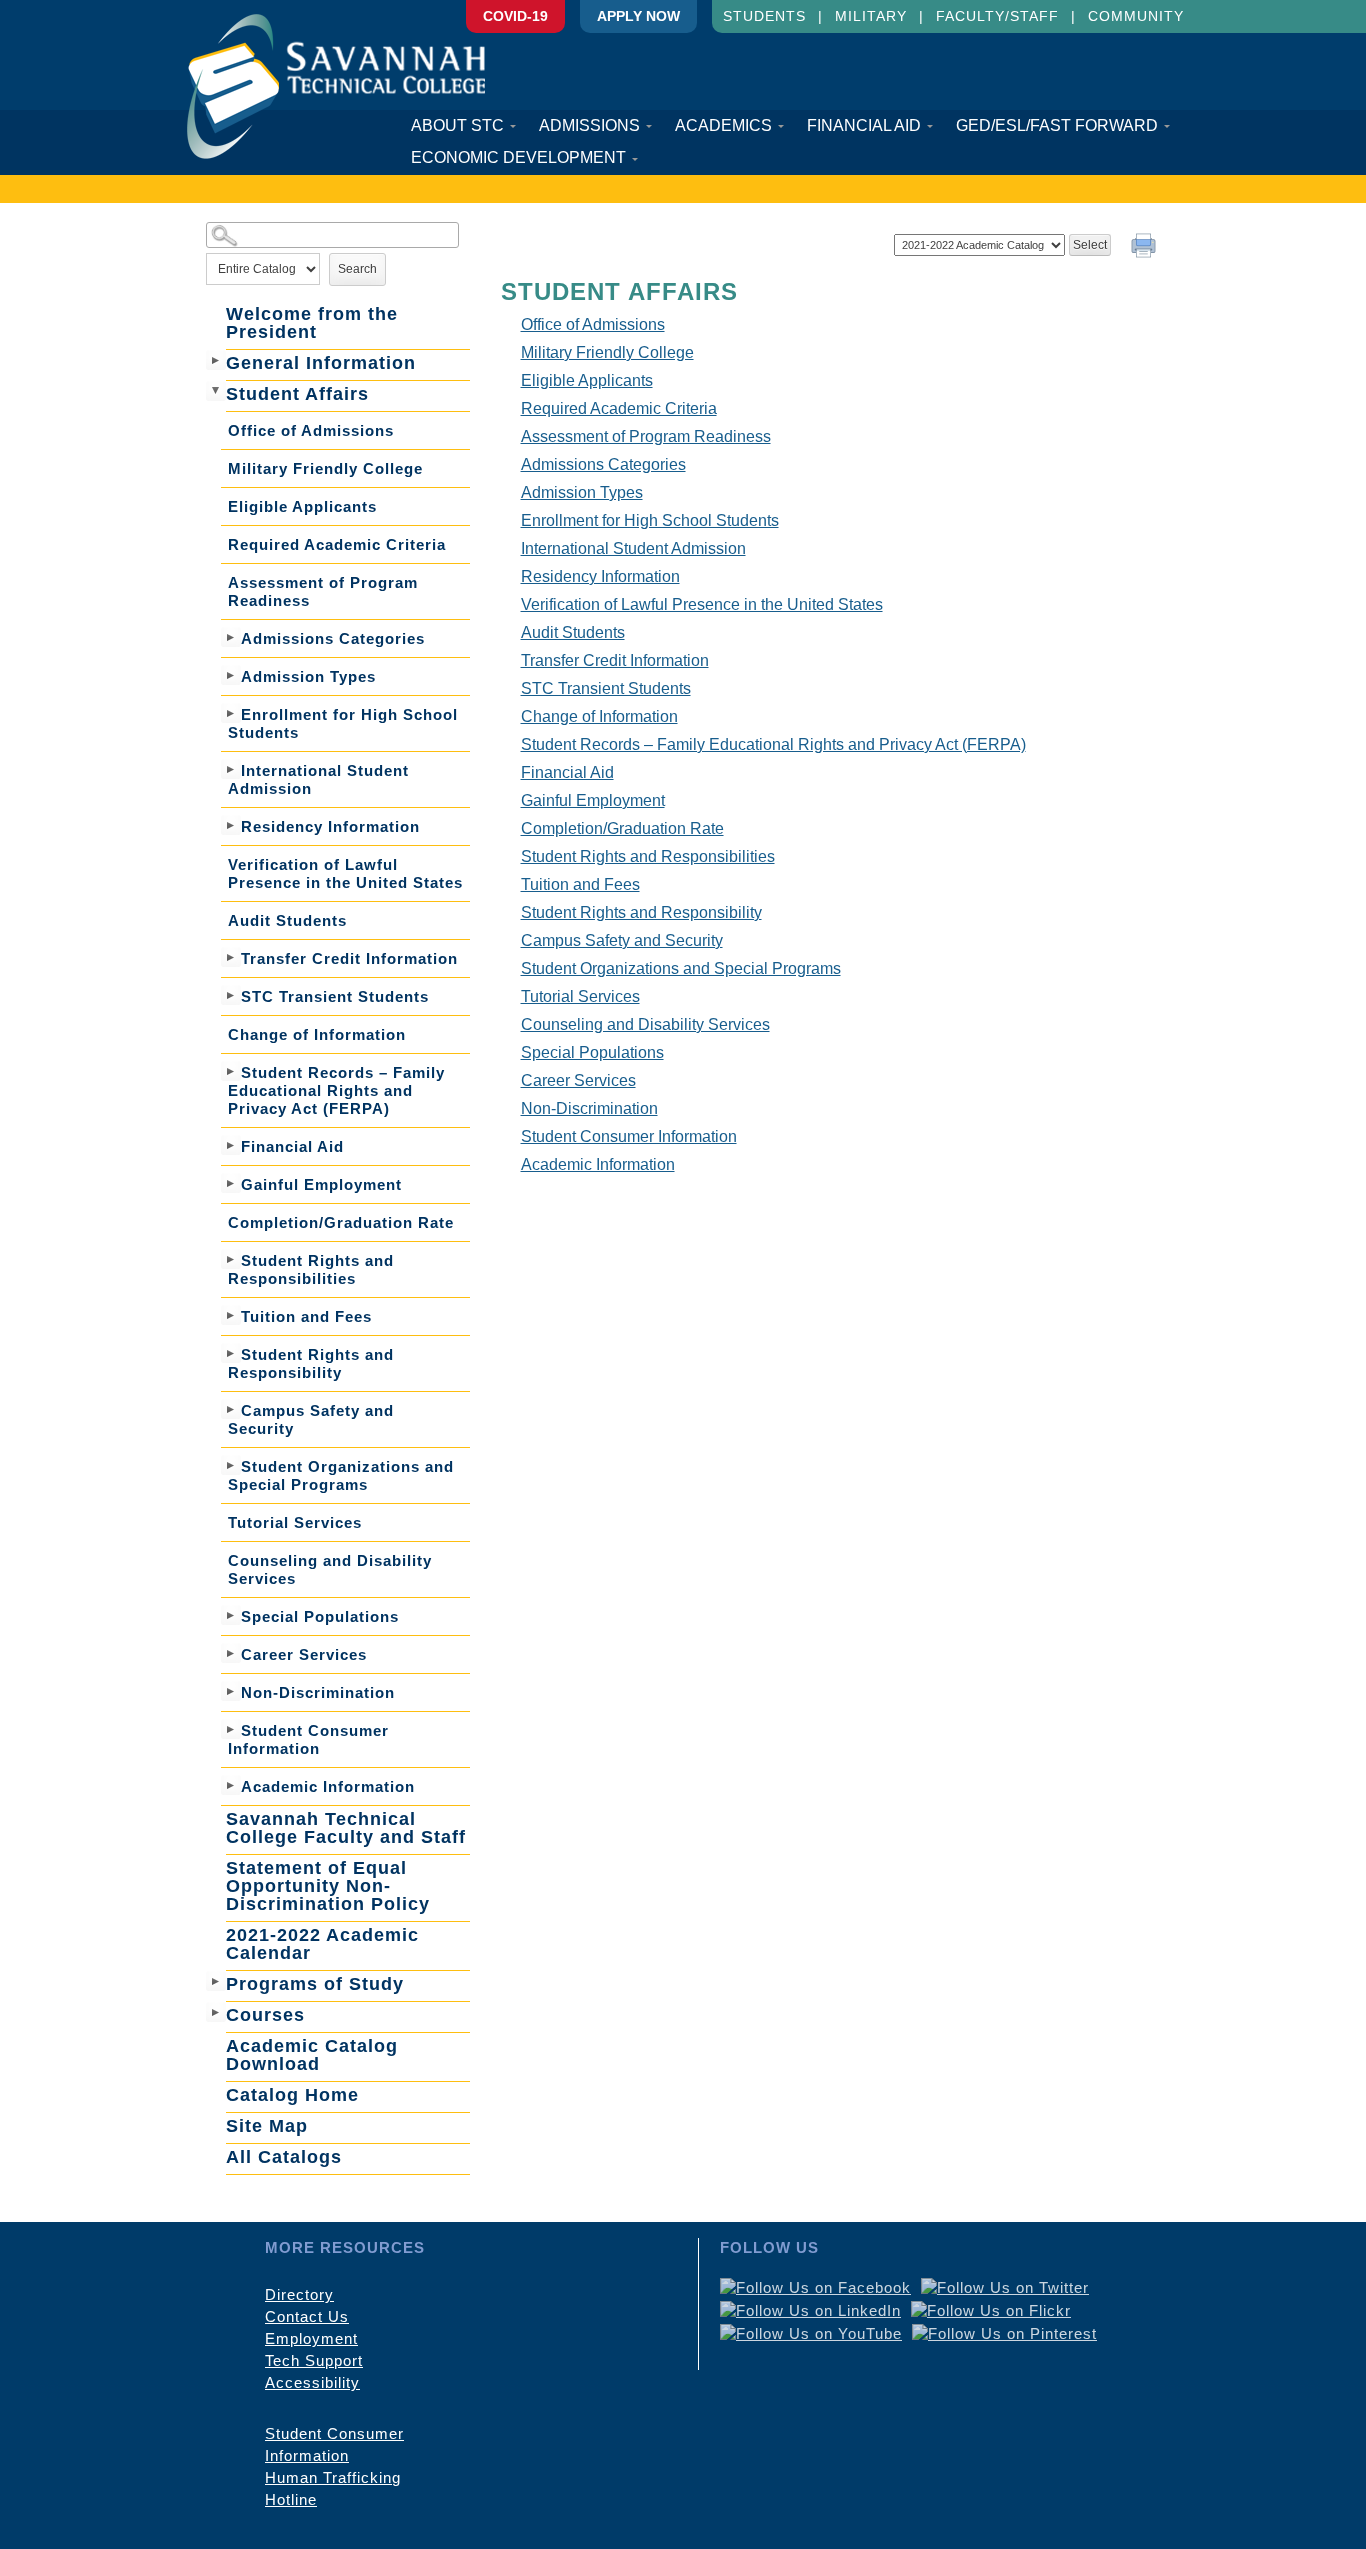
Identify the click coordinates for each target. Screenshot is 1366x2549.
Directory (299, 2294)
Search (357, 269)
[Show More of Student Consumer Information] (231, 1729)
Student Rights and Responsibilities (311, 1269)
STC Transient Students (335, 996)
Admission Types (308, 676)
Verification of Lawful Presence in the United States (345, 873)
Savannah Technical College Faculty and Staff (346, 1828)
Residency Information (330, 826)
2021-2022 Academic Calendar (322, 1944)
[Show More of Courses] (216, 2012)
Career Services (304, 1654)
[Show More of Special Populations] (231, 1615)
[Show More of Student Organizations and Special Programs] (231, 1465)
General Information (321, 363)
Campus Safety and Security (311, 1419)
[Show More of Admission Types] (231, 675)
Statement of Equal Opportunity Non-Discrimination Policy (328, 1886)
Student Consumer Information (308, 1739)
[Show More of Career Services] (231, 1653)
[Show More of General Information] (216, 360)
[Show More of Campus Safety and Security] (231, 1409)
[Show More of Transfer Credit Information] (231, 957)
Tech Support (314, 2360)
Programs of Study (315, 1984)
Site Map (267, 2126)
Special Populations (320, 1616)
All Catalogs (284, 2157)
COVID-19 (515, 16)
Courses (265, 2015)
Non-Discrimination (318, 1692)
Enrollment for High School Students (343, 723)
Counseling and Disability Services (330, 1569)
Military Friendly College (325, 468)
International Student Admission (318, 779)
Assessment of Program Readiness (323, 591)
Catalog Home (292, 2095)
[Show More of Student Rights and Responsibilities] (231, 1259)
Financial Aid (292, 1146)
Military (871, 16)
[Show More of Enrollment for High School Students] (231, 713)
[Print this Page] (1146, 248)
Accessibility (312, 2382)
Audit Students (287, 920)
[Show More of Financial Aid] (231, 1145)
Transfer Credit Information (349, 958)
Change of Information (317, 1034)
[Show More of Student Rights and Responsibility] (231, 1353)
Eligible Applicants (302, 506)
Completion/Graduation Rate (341, 1222)
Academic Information (328, 1786)
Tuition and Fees (306, 1316)
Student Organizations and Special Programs (341, 1475)
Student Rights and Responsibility (311, 1363)
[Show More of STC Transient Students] (231, 995)
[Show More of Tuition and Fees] (231, 1315)
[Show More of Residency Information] (231, 825)
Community (1136, 16)
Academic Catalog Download (312, 2055)
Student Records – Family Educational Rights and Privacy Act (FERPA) (336, 1090)
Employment (311, 2338)
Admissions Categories (333, 638)
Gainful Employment (321, 1184)
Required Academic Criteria (337, 544)
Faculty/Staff (997, 16)
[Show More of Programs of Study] (216, 1981)
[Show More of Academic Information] (231, 1785)
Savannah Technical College (336, 86)
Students (764, 16)
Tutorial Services (295, 1522)
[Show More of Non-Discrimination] (231, 1691)
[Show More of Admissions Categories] (231, 637)
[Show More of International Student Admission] (231, 769)
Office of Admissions (311, 430)
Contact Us (307, 2316)
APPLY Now (638, 16)
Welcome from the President (312, 323)
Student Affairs (297, 394)
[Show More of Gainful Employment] (231, 1183)
